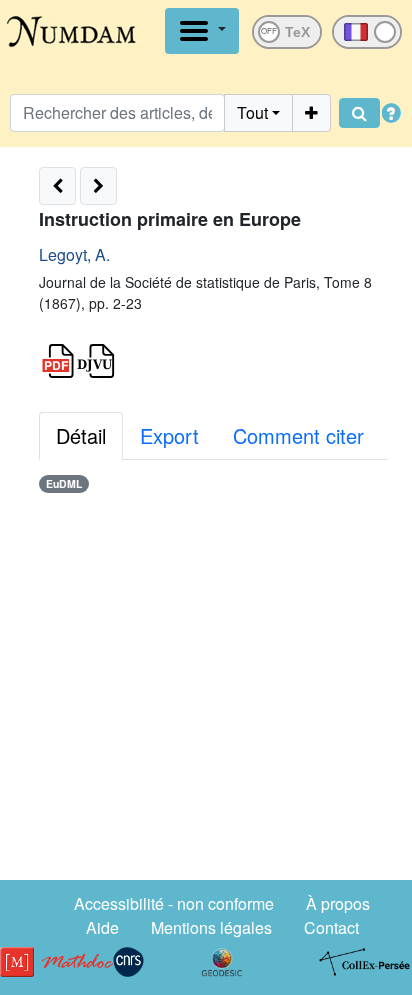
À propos (338, 903)
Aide (102, 927)
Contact (331, 927)
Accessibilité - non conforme (174, 903)
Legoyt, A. (74, 254)
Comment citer (298, 435)
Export (169, 435)
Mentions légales (211, 927)
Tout (252, 112)
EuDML (64, 483)
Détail (81, 435)
